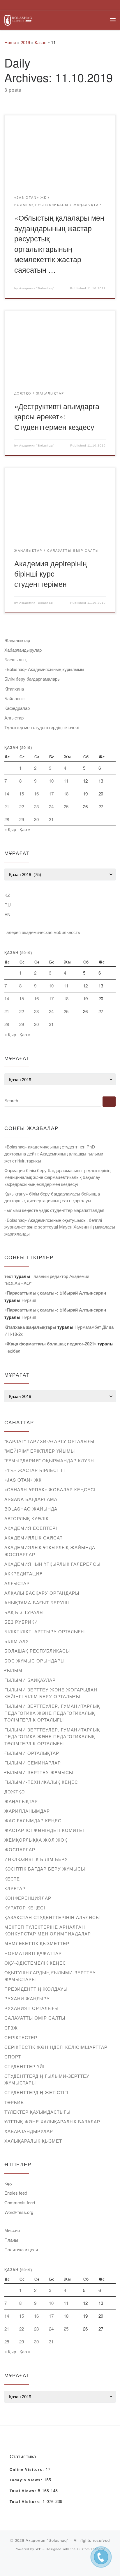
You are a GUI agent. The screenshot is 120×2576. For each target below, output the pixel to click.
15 (22, 794)
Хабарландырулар (23, 650)
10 (51, 781)
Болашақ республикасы (37, 1651)
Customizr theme (91, 2549)
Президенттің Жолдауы (36, 1989)
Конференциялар (28, 1898)
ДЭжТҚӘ (15, 1792)
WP (38, 2549)
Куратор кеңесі (25, 1908)
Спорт (13, 2057)
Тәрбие (14, 2102)
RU (8, 905)
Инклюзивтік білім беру (36, 1859)
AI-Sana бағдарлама (31, 1499)
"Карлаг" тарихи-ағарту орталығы (49, 1441)
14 (7, 794)
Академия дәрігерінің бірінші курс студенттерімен (51, 573)
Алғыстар (14, 718)
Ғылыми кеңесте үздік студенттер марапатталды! (54, 1210)
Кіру (8, 2183)
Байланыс (15, 698)
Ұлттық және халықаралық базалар (52, 2121)
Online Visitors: (28, 2470)
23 (36, 806)
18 (66, 794)
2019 (25, 42)
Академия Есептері (31, 1528)
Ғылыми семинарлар (33, 1763)
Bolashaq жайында (31, 1509)
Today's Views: (27, 2480)
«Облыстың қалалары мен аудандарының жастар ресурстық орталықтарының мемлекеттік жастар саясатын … (59, 243)
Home (10, 42)
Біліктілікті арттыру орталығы (45, 1631)
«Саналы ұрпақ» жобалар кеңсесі (50, 1489)
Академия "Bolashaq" (37, 288)
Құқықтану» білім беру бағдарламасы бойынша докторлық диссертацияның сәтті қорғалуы (52, 1197)
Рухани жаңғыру (27, 1998)
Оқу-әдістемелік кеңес (35, 1963)
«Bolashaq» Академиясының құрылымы (44, 669)
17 (51, 794)
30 (36, 819)
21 (7, 806)
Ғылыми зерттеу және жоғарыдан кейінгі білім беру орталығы (51, 1693)
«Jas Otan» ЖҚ (23, 1480)
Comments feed (20, 2202)
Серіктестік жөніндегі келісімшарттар (56, 2047)
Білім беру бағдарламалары (32, 679)
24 (51, 806)
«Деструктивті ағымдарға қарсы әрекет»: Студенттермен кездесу (57, 416)
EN (7, 914)
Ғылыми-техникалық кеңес (41, 1782)
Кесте (12, 1879)
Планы (11, 2240)
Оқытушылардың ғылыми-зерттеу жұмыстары (50, 1976)
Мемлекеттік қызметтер (37, 1943)
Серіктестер (21, 2037)
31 (51, 819)
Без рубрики (21, 1622)
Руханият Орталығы (31, 2008)
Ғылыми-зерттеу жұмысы (39, 1772)
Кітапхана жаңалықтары (30, 1327)
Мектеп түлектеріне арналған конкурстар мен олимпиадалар (48, 1930)
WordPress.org (19, 2212)
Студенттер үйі (24, 2066)
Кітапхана (14, 689)
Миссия (12, 2230)
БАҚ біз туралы (24, 1612)
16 (36, 794)
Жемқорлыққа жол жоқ (36, 1840)
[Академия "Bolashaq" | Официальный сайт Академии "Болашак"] (18, 19)
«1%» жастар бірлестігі (35, 1470)
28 (7, 819)
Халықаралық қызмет (33, 2141)
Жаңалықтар (17, 640)
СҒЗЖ (11, 2028)
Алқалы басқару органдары (42, 1593)
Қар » (25, 829)
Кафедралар (17, 708)
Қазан (40, 42)
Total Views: (24, 2491)
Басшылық (15, 659)
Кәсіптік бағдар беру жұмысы (45, 1869)
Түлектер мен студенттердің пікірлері (42, 727)
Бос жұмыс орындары (35, 1661)
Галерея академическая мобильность (42, 932)
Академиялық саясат (33, 1538)
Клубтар (15, 1888)
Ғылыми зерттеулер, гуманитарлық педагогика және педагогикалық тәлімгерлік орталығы (52, 1713)
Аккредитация (24, 1574)
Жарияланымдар (27, 1811)
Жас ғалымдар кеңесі (34, 1820)
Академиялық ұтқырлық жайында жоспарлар (50, 1551)
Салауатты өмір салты (35, 2018)
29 (22, 819)
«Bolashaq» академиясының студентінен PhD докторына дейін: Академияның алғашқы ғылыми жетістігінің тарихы (54, 1153)
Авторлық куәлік (27, 1518)
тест (9, 1276)
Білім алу (17, 1641)
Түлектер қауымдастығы (37, 2112)
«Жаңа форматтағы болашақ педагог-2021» (50, 1344)
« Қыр (10, 829)
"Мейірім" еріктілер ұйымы (40, 1451)
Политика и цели (21, 2249)
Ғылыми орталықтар (32, 1753)
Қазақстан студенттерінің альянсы (52, 1917)
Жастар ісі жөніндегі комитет (45, 1830)
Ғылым (13, 1670)
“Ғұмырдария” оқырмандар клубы (50, 1460)
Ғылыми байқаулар (30, 1680)
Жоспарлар (20, 1849)
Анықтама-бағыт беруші (37, 1602)
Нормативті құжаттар (33, 1953)
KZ (7, 895)
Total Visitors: (26, 2502)
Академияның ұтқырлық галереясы (52, 1564)
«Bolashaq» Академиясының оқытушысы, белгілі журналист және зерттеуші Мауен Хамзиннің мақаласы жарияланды (60, 1227)
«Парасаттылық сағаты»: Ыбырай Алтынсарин (55, 1293)
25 (66, 806)
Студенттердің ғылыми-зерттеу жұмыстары (47, 2079)
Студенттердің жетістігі (36, 2092)
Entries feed (16, 2193)
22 (22, 806)
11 (66, 781)
